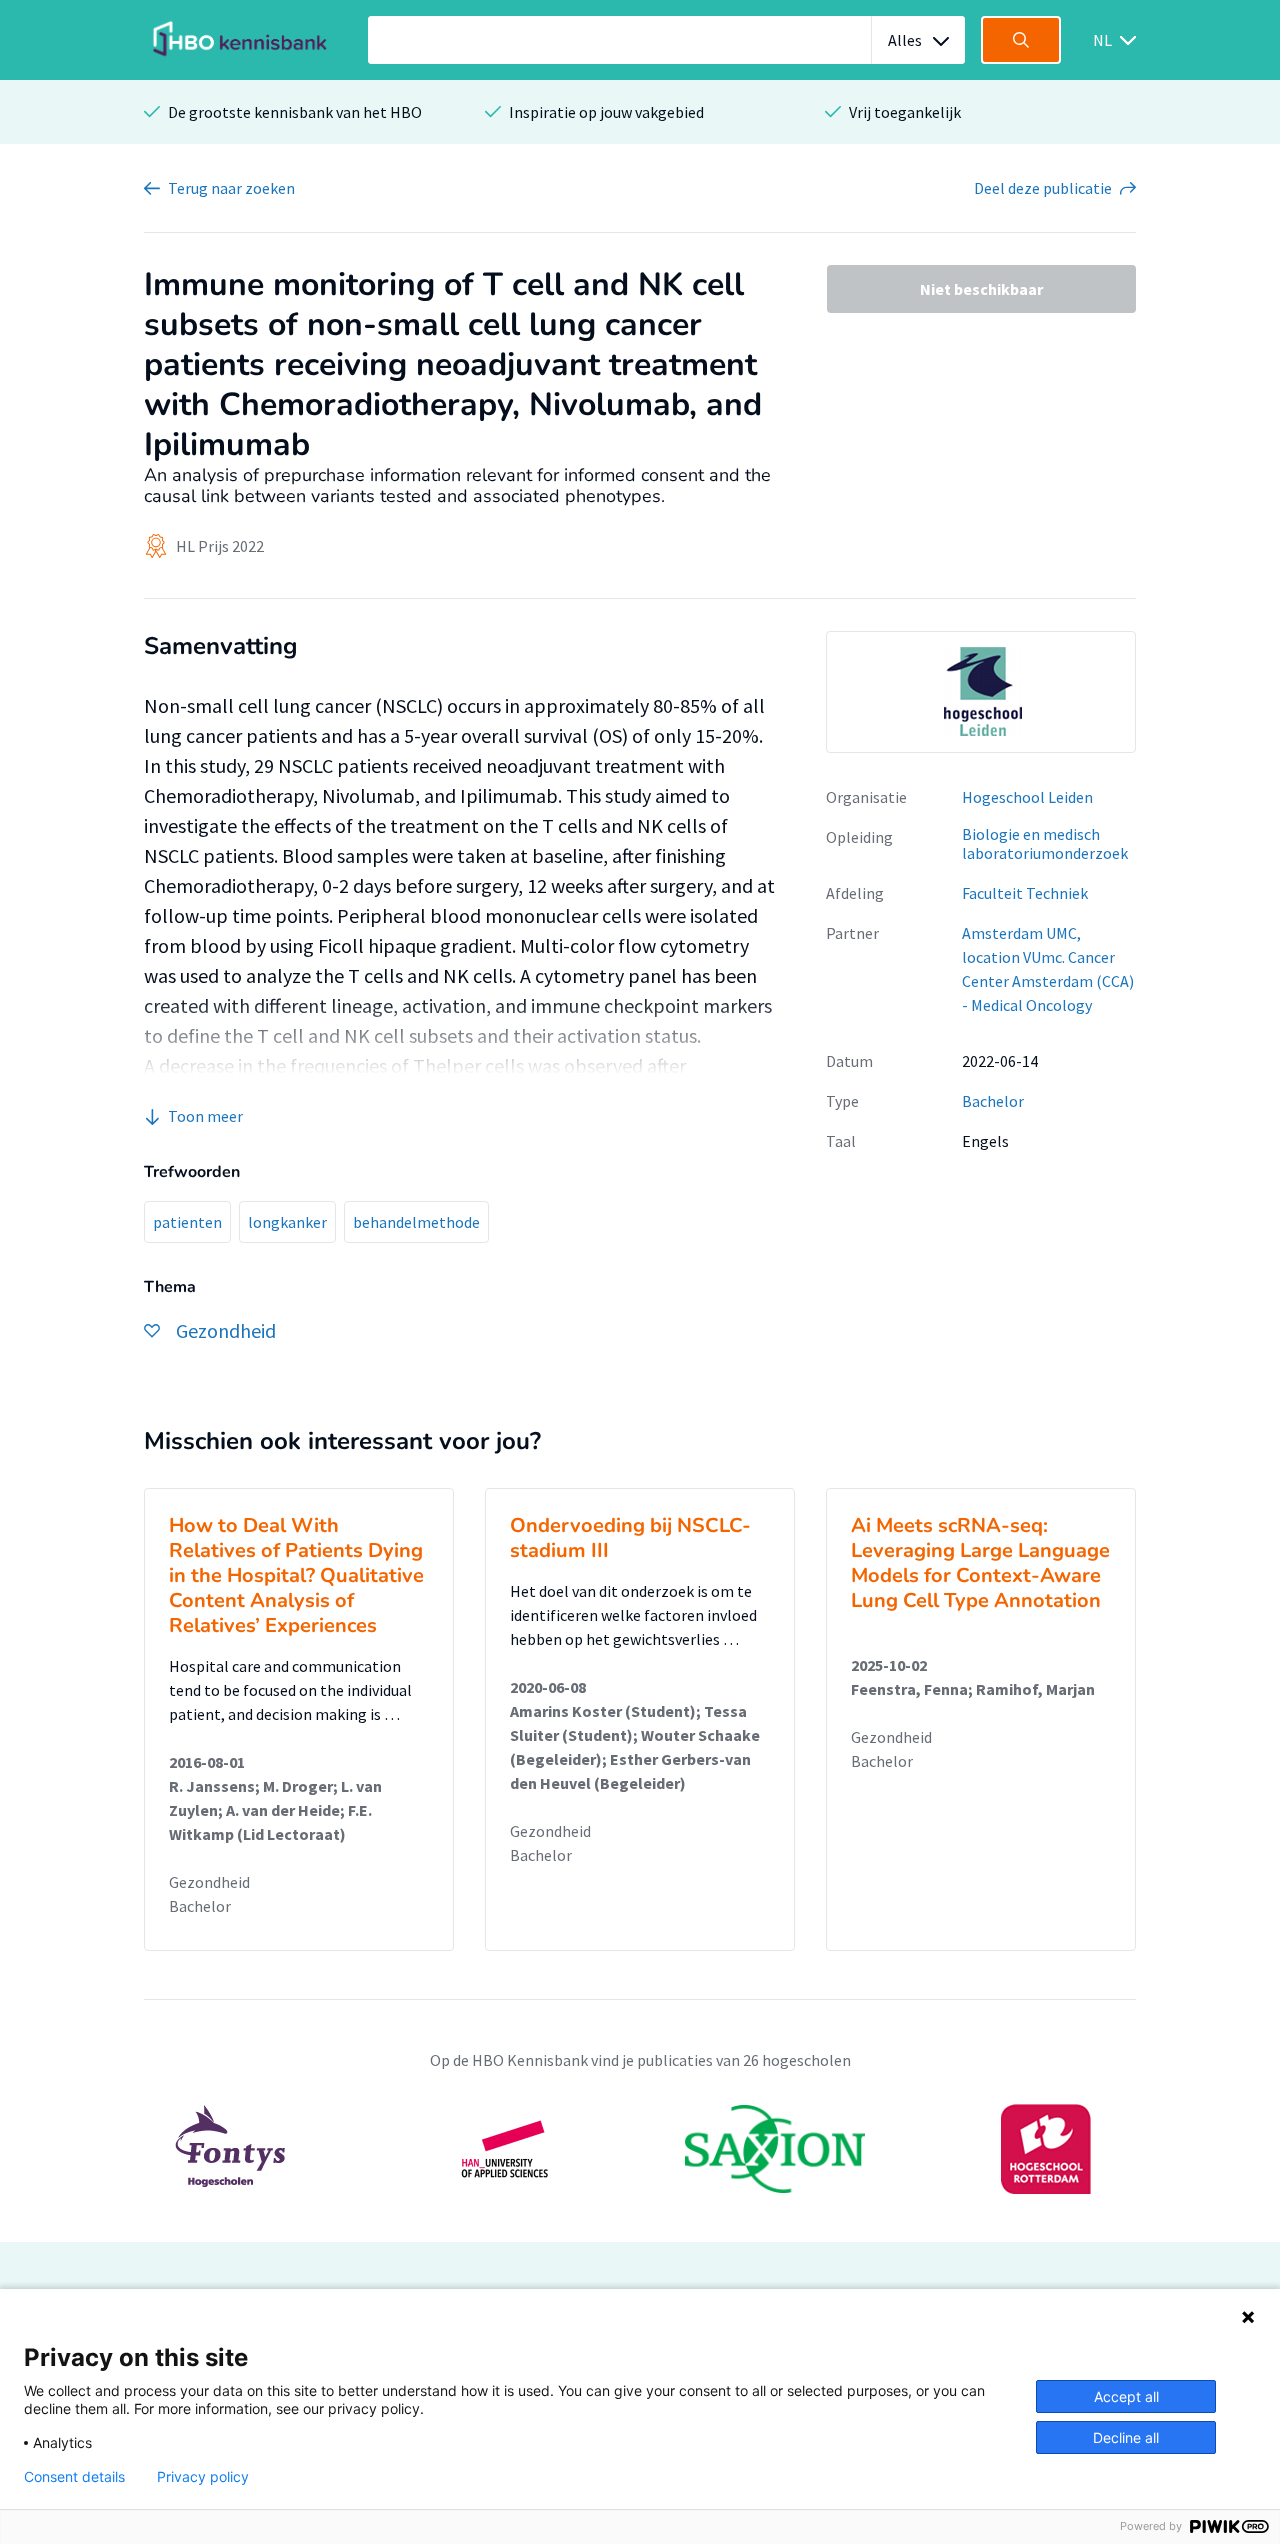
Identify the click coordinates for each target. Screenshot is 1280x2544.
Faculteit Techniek (1025, 893)
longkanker (287, 1222)
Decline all (1126, 2437)
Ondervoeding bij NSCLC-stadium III (630, 1538)
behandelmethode (416, 1222)
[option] (981, 692)
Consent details (74, 2477)
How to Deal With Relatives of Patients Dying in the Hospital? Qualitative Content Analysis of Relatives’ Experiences (296, 1575)
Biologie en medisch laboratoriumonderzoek (1045, 843)
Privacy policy (203, 2477)
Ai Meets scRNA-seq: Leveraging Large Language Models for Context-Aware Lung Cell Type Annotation (980, 1563)
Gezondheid (209, 1882)
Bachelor (993, 1101)
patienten (187, 1222)
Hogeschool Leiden (1027, 797)
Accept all (1126, 2396)
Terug (231, 188)
